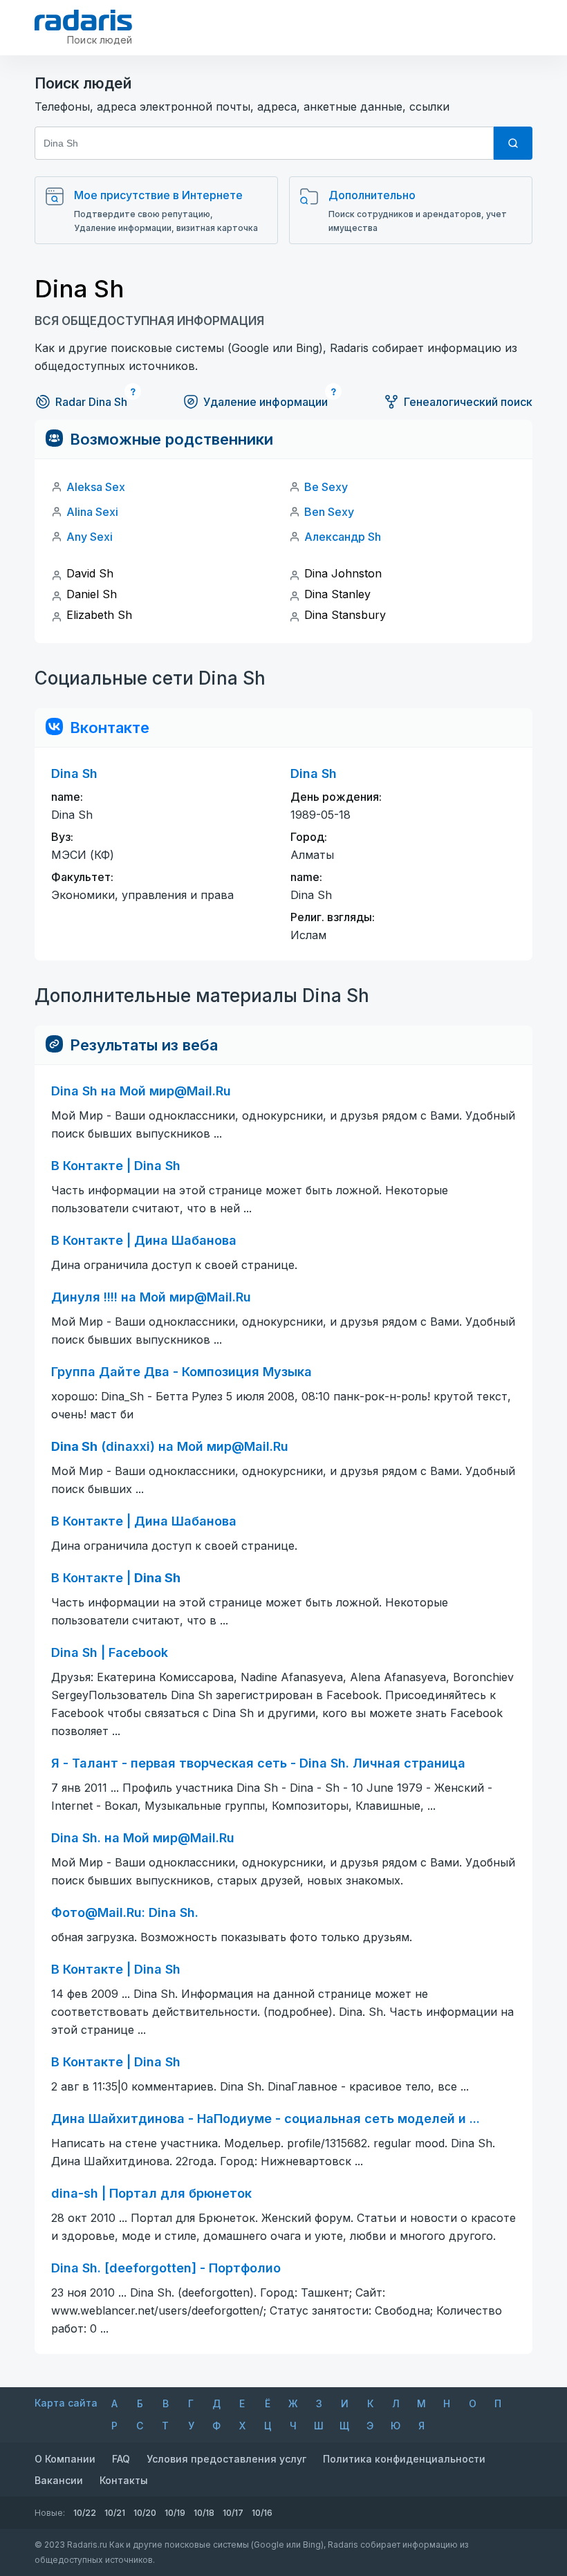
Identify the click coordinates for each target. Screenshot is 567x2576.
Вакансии (59, 2480)
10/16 (262, 2513)
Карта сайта (66, 2403)
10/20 (145, 2513)
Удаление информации (266, 402)
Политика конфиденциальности (404, 2459)
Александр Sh (343, 537)
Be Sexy (326, 487)
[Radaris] (83, 20)
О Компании (65, 2459)
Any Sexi (90, 537)
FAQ (121, 2459)
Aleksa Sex (96, 487)
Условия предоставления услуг (226, 2459)
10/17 (233, 2513)
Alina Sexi (92, 512)
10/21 (115, 2513)
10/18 (204, 2513)
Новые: (50, 2513)
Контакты (124, 2480)
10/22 (85, 2513)
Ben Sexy (329, 512)
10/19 (175, 2513)
